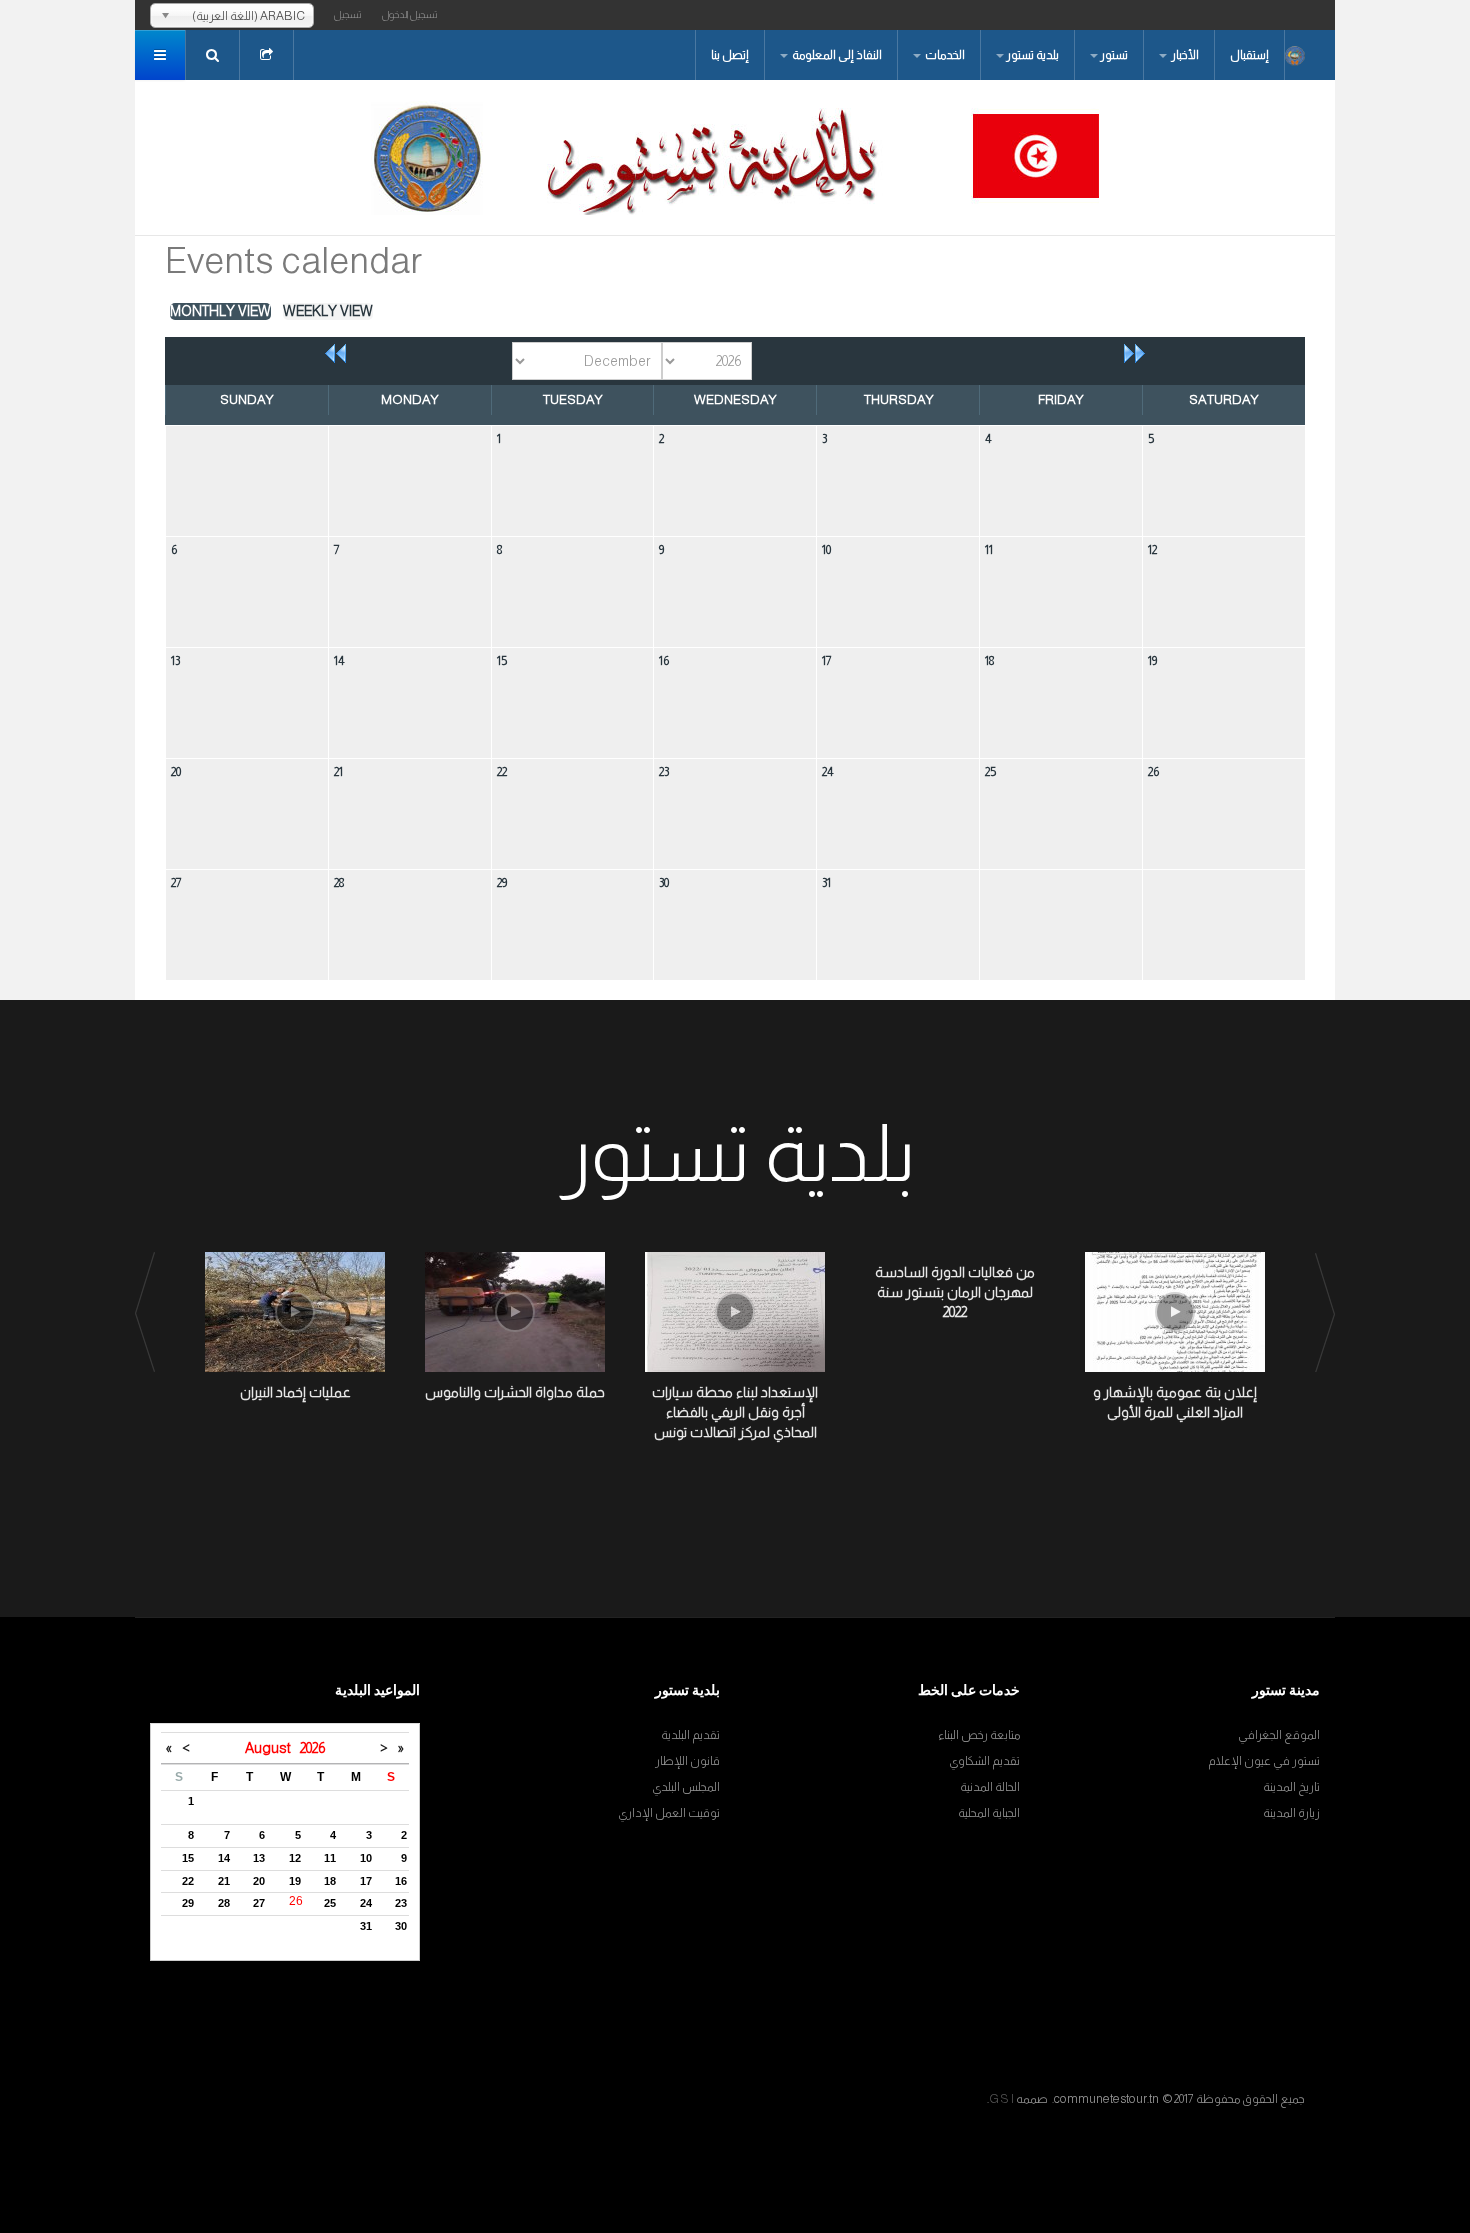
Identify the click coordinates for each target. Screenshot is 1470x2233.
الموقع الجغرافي (1279, 1735)
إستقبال (1249, 55)
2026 (312, 1748)
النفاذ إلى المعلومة (836, 55)
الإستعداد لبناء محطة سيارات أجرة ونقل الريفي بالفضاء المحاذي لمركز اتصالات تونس (735, 1412)
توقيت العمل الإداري (669, 1813)
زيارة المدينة (1291, 1813)
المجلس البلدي (686, 1787)
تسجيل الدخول (410, 14)
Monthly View (220, 311)
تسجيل (348, 14)
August (272, 1748)
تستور (1114, 55)
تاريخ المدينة (1291, 1787)
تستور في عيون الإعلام (1264, 1761)
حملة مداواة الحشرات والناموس (515, 1392)
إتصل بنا (730, 55)
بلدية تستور (1032, 55)
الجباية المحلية (989, 1813)
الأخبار (1184, 55)
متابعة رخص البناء (979, 1735)
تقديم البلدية (690, 1735)
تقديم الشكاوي (984, 1761)
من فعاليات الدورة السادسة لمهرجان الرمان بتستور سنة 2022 (955, 1292)
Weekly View (328, 311)
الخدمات (944, 55)
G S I (1001, 2099)
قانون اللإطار (687, 1761)
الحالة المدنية (990, 1787)
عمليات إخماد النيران (295, 1392)
